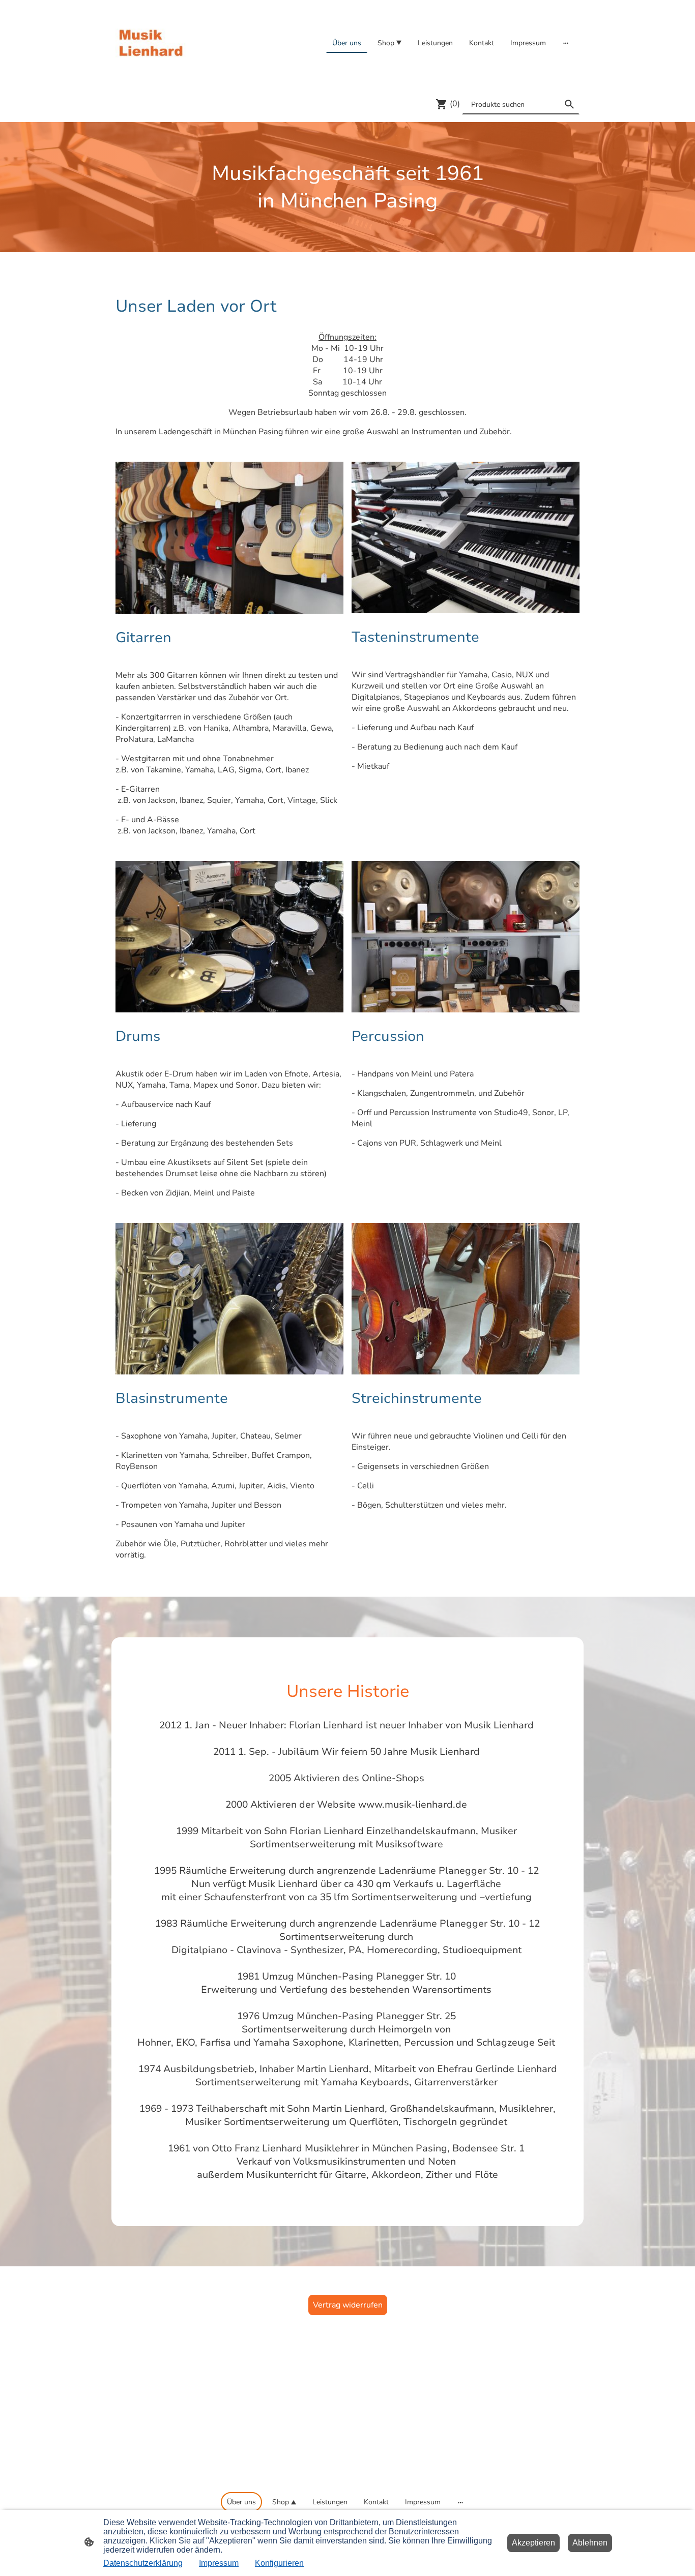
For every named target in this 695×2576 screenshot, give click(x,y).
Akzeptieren (533, 2543)
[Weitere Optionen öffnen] (566, 43)
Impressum (219, 2563)
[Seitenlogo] (151, 43)
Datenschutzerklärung (143, 2563)
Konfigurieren (279, 2563)
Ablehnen (590, 2543)
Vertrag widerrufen (348, 2305)
